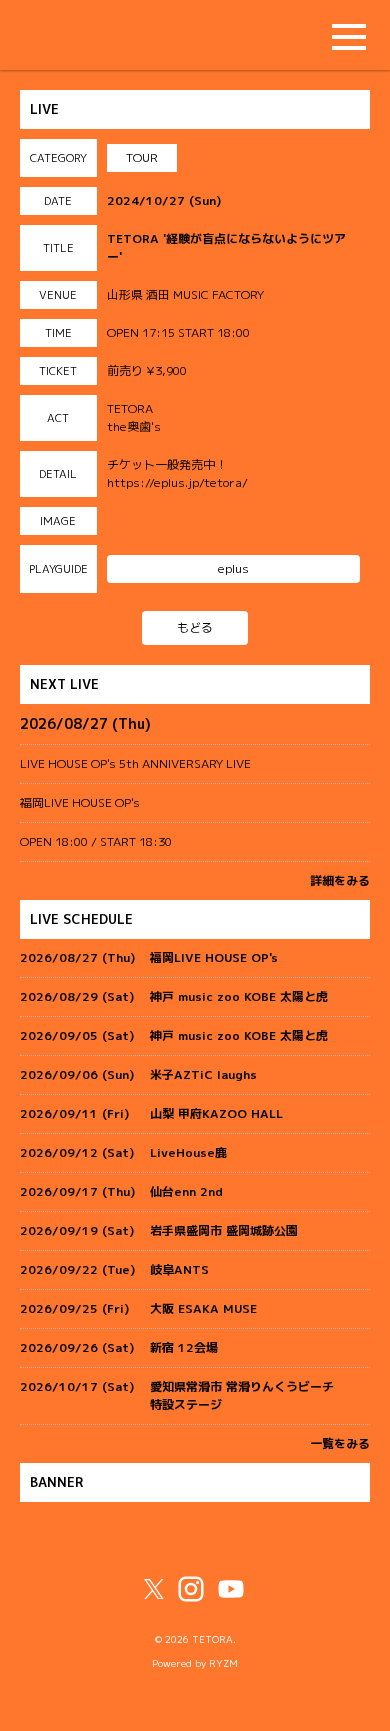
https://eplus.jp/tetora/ (177, 482)
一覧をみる (340, 1443)
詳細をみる (340, 880)
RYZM (223, 1663)
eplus (233, 568)
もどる (195, 627)
